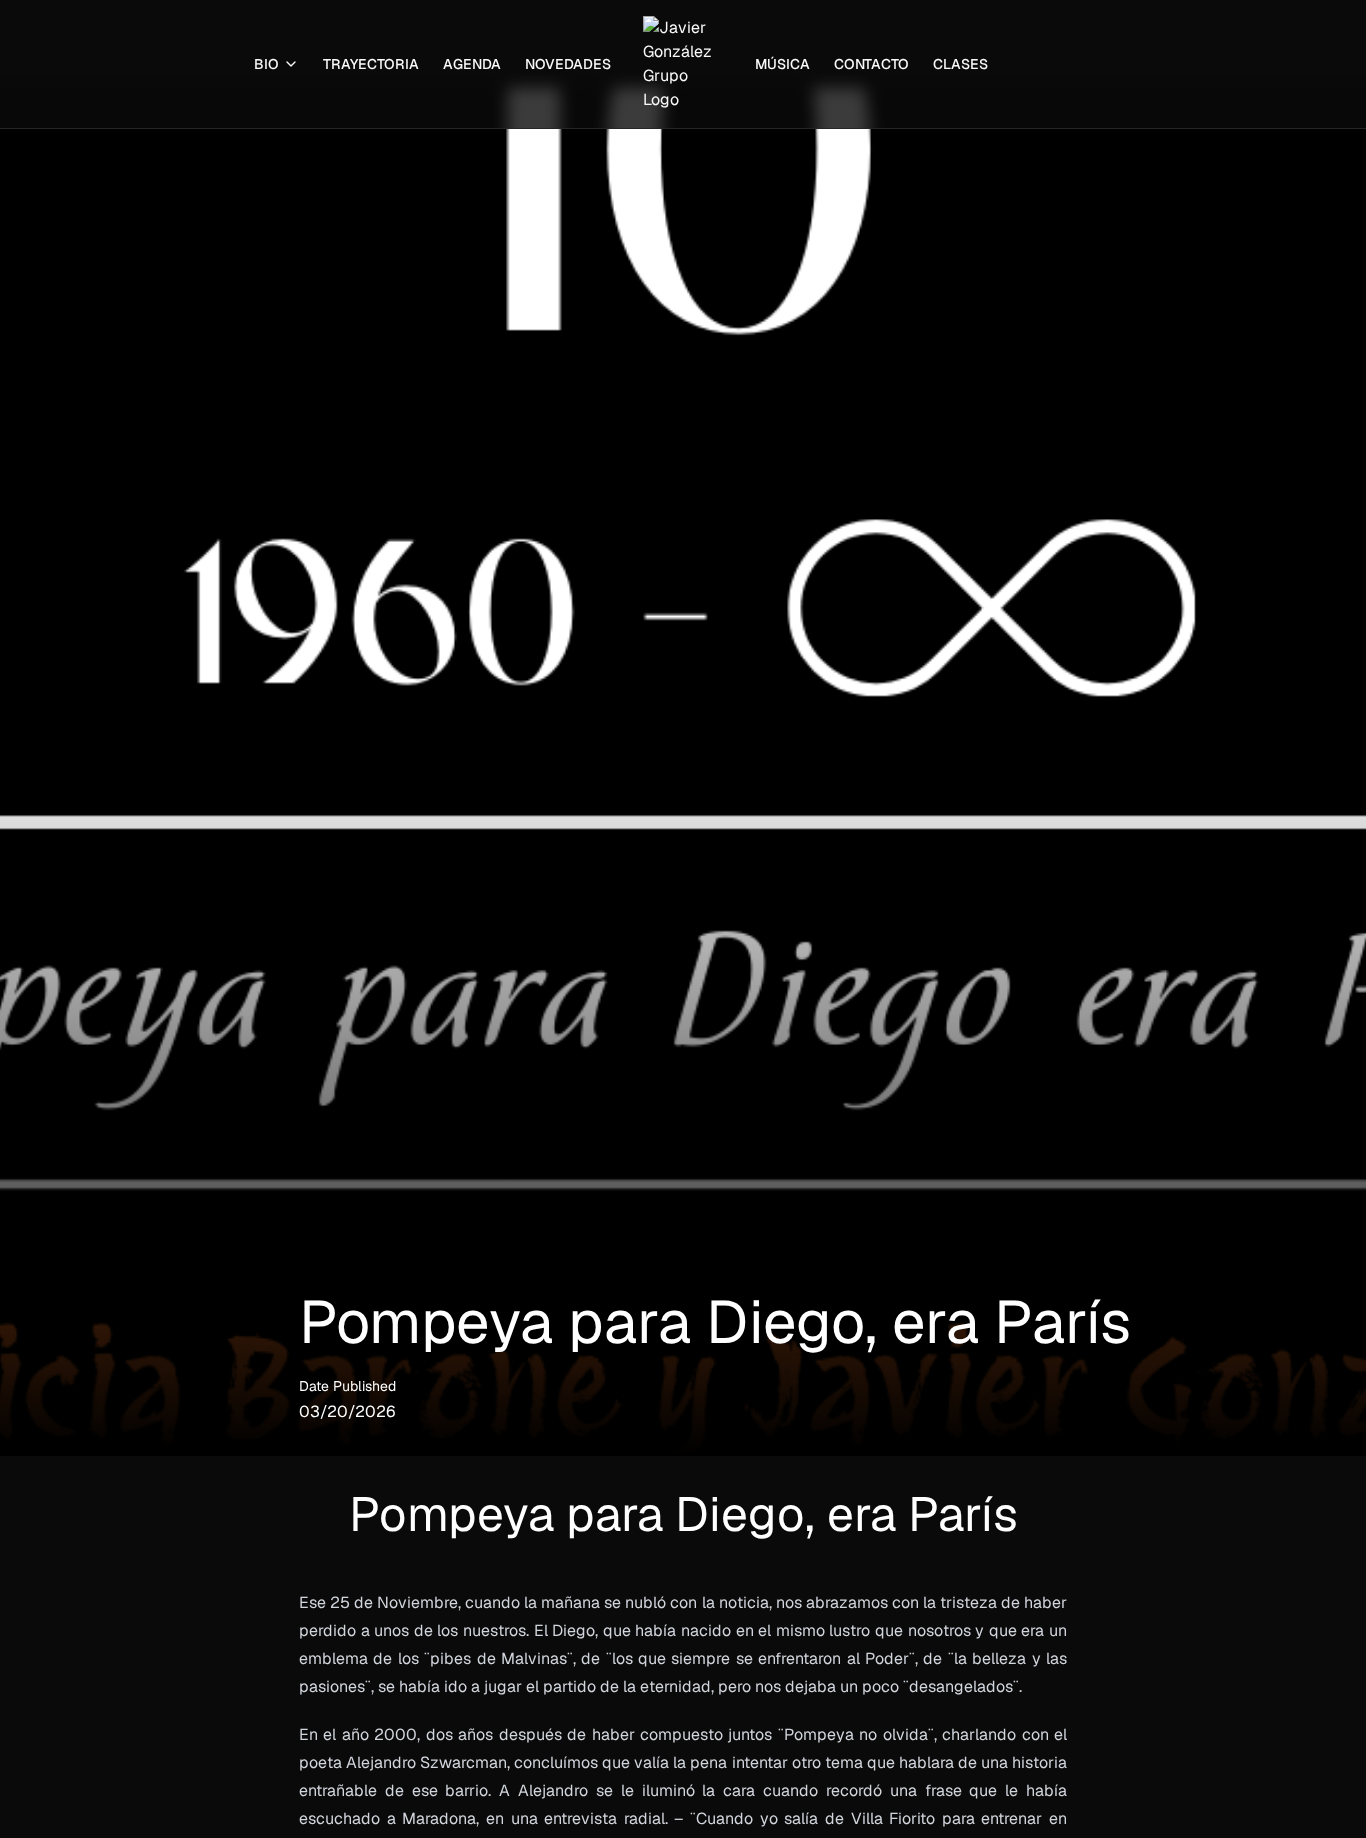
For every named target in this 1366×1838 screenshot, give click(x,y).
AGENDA (472, 64)
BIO (266, 64)
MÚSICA (782, 64)
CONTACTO (871, 64)
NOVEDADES (568, 64)
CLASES (960, 64)
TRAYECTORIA (371, 64)
